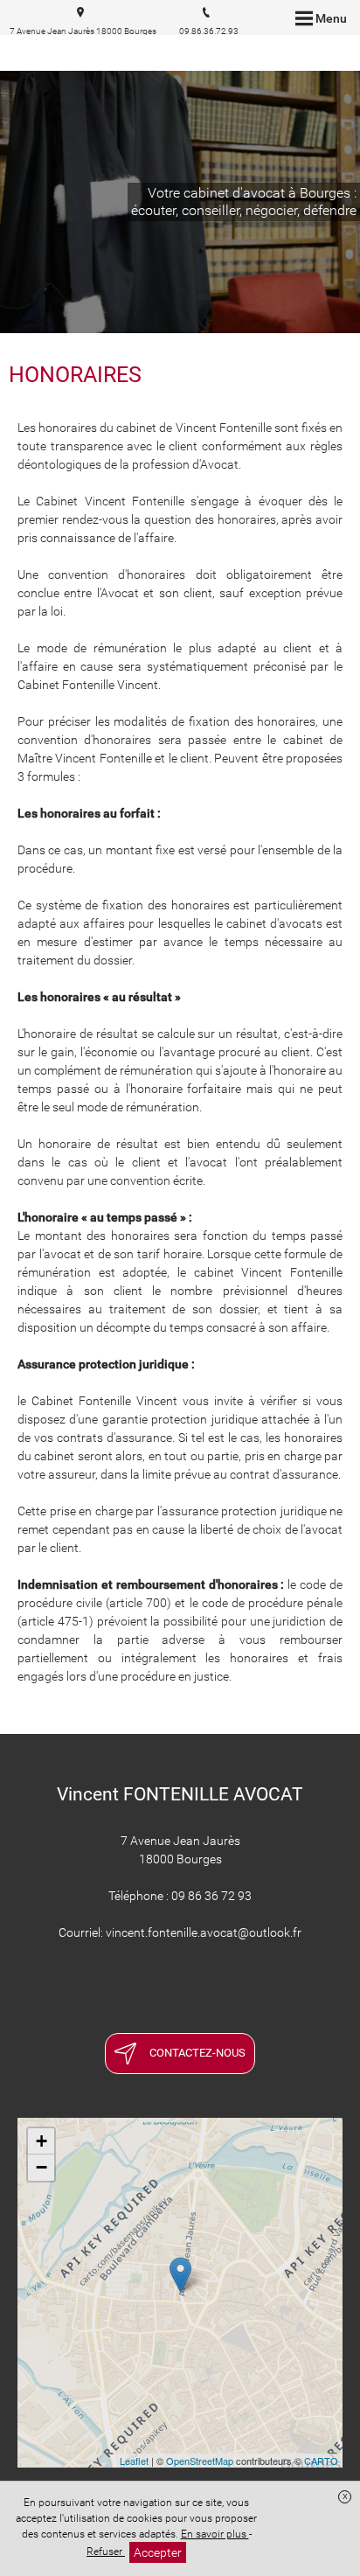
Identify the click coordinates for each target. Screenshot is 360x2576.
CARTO (321, 2461)
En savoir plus (215, 2534)
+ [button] (42, 2141)
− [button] (42, 2167)
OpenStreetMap (200, 2461)
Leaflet (134, 2461)
